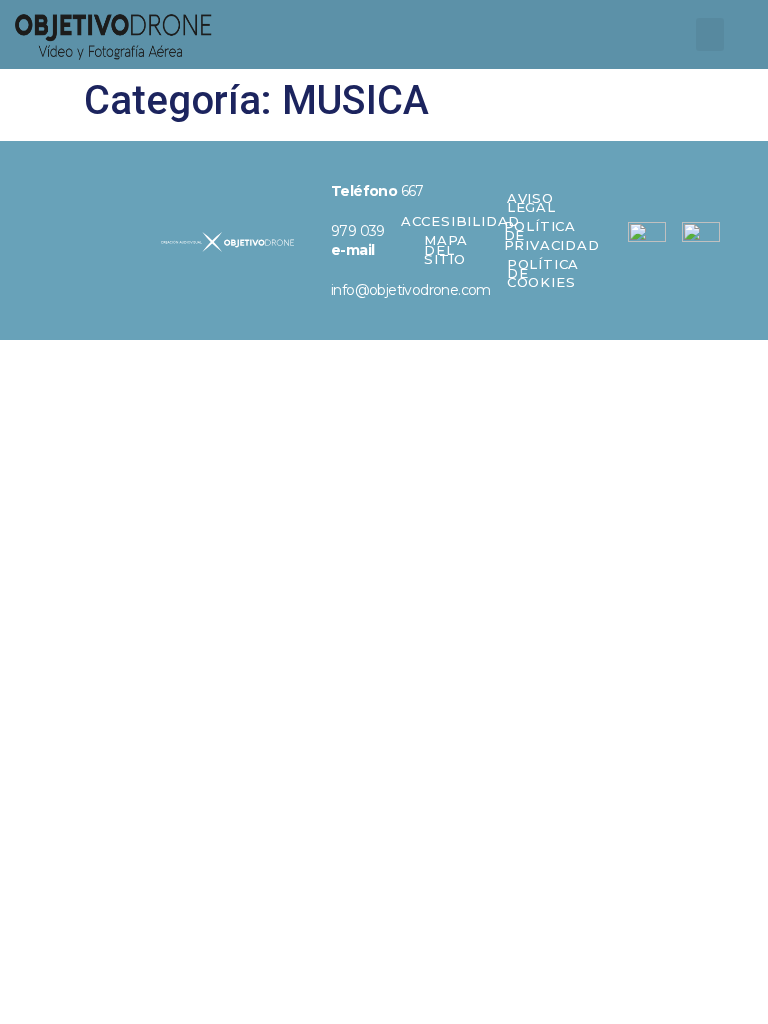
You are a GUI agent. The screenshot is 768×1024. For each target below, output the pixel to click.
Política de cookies (543, 273)
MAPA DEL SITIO (446, 249)
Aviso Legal (531, 202)
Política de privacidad (552, 235)
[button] (710, 34)
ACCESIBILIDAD (460, 221)
